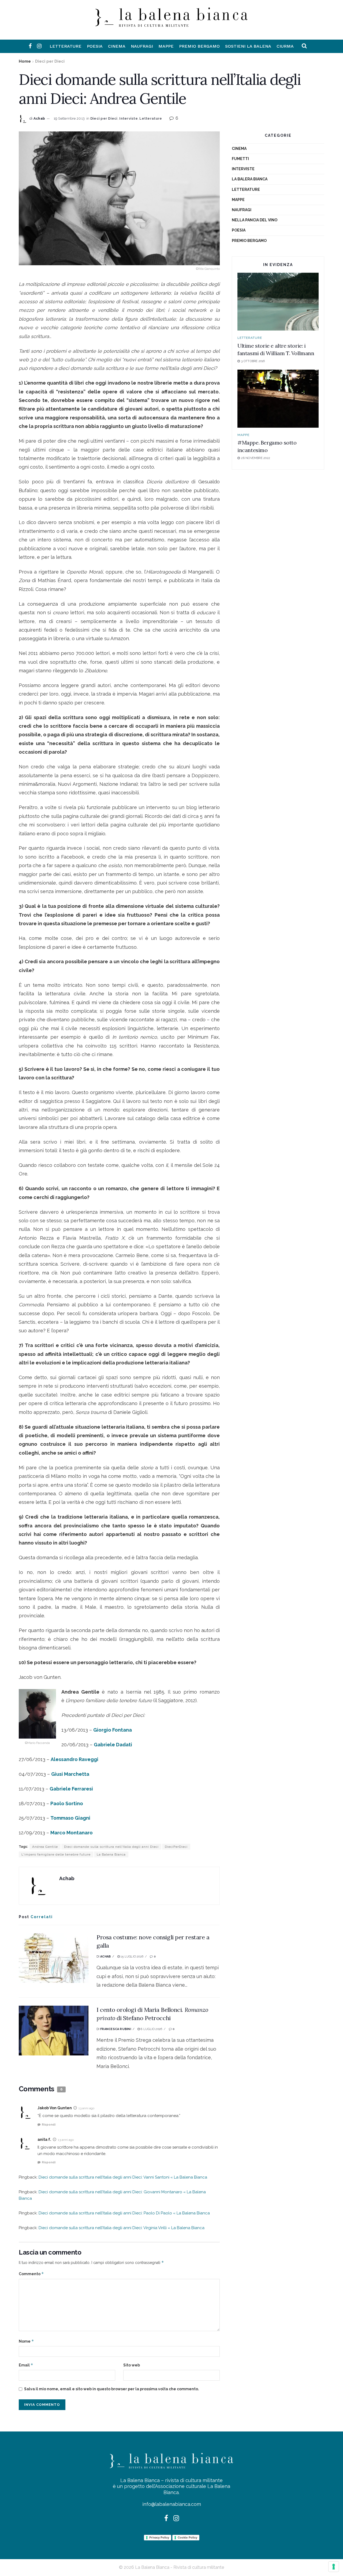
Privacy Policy (159, 2537)
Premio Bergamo (199, 46)
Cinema (117, 46)
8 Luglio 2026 (151, 2029)
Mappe (166, 46)
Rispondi (49, 2125)
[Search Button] (304, 46)
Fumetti (240, 159)
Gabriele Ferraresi (71, 1789)
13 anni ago (86, 2108)
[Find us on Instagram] (39, 46)
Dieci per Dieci (50, 61)
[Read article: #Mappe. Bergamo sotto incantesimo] (278, 399)
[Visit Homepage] (171, 23)
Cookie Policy (187, 2537)
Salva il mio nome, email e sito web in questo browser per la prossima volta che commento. (112, 2389)
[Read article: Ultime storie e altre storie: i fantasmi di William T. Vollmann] (278, 302)
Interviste (128, 118)
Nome (26, 2341)
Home (25, 61)
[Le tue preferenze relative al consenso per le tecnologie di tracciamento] (334, 2567)
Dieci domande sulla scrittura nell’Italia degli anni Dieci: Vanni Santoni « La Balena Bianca (123, 2177)
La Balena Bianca (111, 1854)
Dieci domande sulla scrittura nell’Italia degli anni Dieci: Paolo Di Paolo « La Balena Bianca (124, 2213)
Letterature (66, 46)
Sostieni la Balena (248, 46)
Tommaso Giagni (70, 1818)
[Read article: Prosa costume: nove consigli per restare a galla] (54, 1958)
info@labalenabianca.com (172, 2504)
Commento (31, 2274)
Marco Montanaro (72, 1833)
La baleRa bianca (250, 179)
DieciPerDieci (176, 1847)
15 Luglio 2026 (132, 1957)
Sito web (132, 2365)
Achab (39, 118)
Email (26, 2365)
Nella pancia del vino (255, 220)
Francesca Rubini (116, 2029)
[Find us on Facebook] (30, 46)
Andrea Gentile (45, 1847)
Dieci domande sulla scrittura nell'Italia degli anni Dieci (111, 1847)
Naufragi (142, 46)
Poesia (95, 46)
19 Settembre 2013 (69, 118)
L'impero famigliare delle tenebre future (56, 1854)
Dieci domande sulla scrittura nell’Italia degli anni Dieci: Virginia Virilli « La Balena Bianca (122, 2228)
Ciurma (285, 46)
